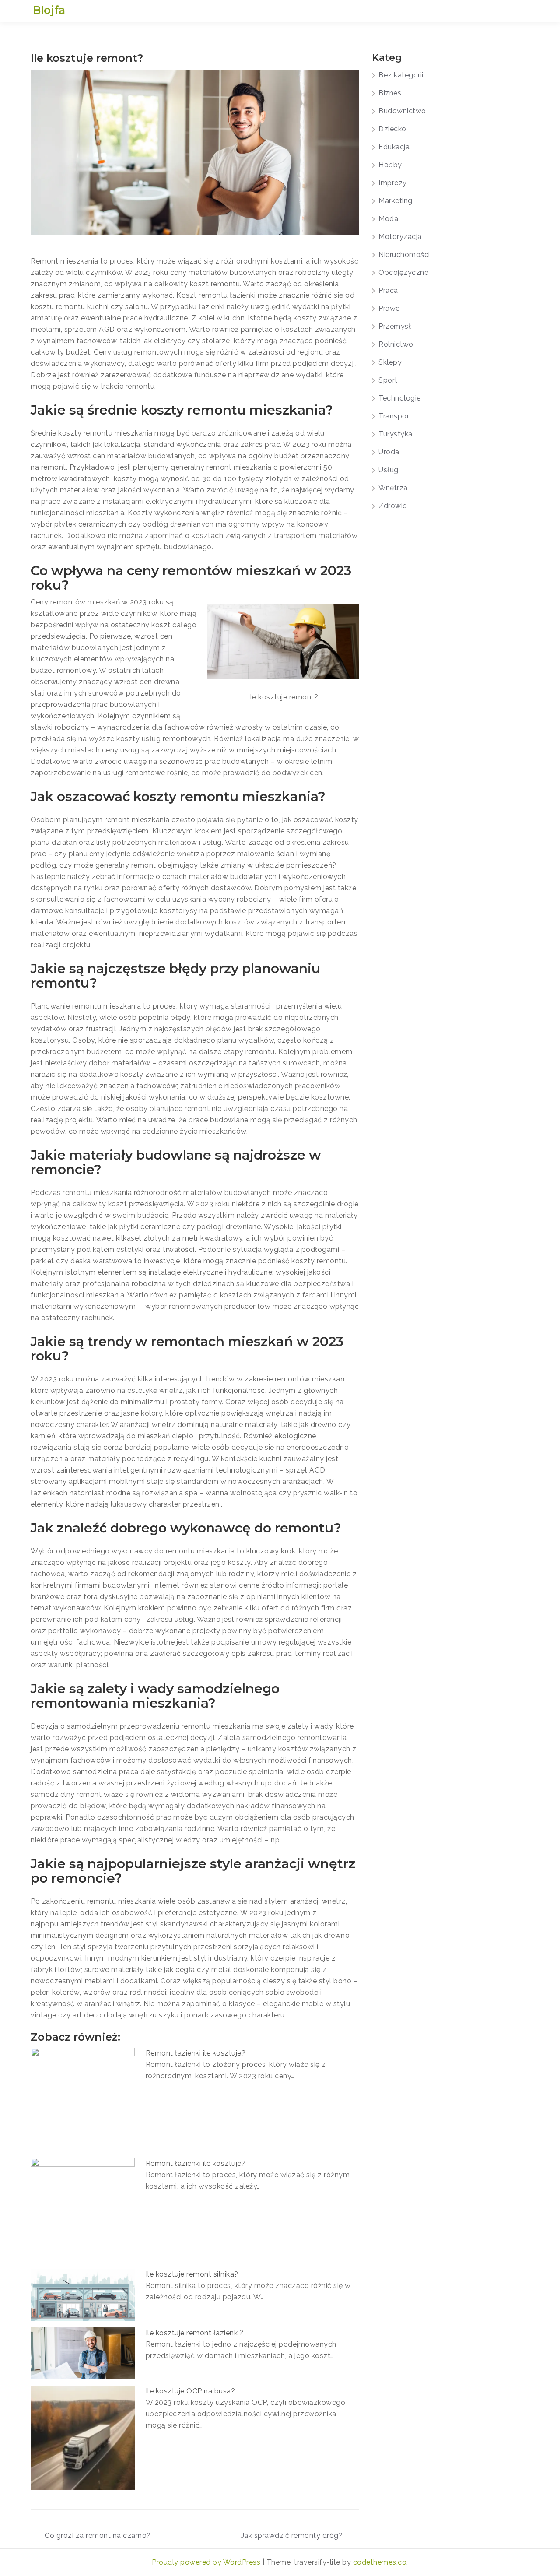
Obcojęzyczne (403, 272)
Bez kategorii (401, 75)
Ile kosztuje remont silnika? (192, 2274)
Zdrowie (393, 506)
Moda (388, 219)
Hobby (390, 165)
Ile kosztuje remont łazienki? (195, 2333)
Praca (388, 290)
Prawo (389, 308)
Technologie (400, 398)
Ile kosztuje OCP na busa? (191, 2391)
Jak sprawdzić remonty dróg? (292, 2536)
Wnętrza (393, 488)
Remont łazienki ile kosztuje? (196, 2053)
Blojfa (49, 10)
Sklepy (390, 362)
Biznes (390, 93)
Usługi (389, 470)
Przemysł (395, 326)
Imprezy (393, 183)
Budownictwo (402, 111)
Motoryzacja (400, 237)
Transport (395, 416)
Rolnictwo (396, 344)
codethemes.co (380, 2562)
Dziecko (392, 129)
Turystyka (395, 434)
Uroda (389, 452)
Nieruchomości (404, 255)
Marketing (395, 201)
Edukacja (394, 147)
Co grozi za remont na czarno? (98, 2536)
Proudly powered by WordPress (207, 2562)
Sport (388, 380)
